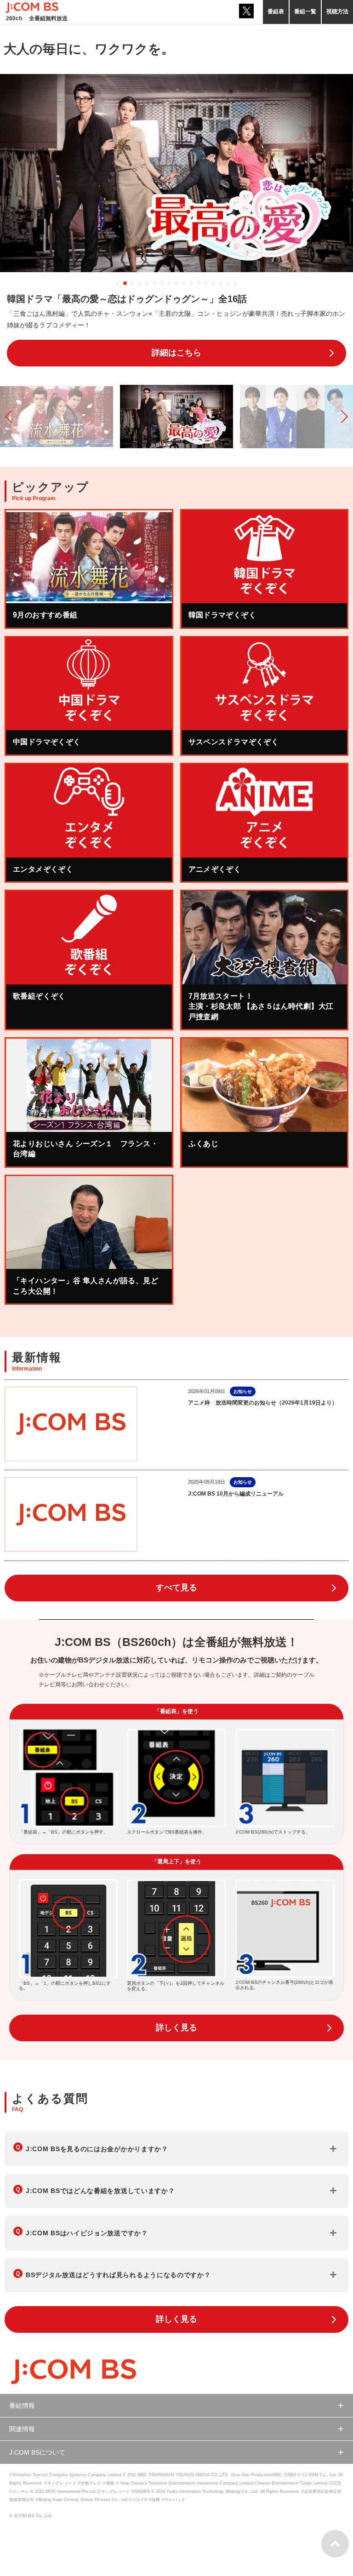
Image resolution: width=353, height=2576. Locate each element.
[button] (118, 283)
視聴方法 (337, 11)
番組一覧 (305, 11)
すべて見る (176, 1588)
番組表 (276, 11)
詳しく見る (176, 2028)
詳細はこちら (176, 353)
